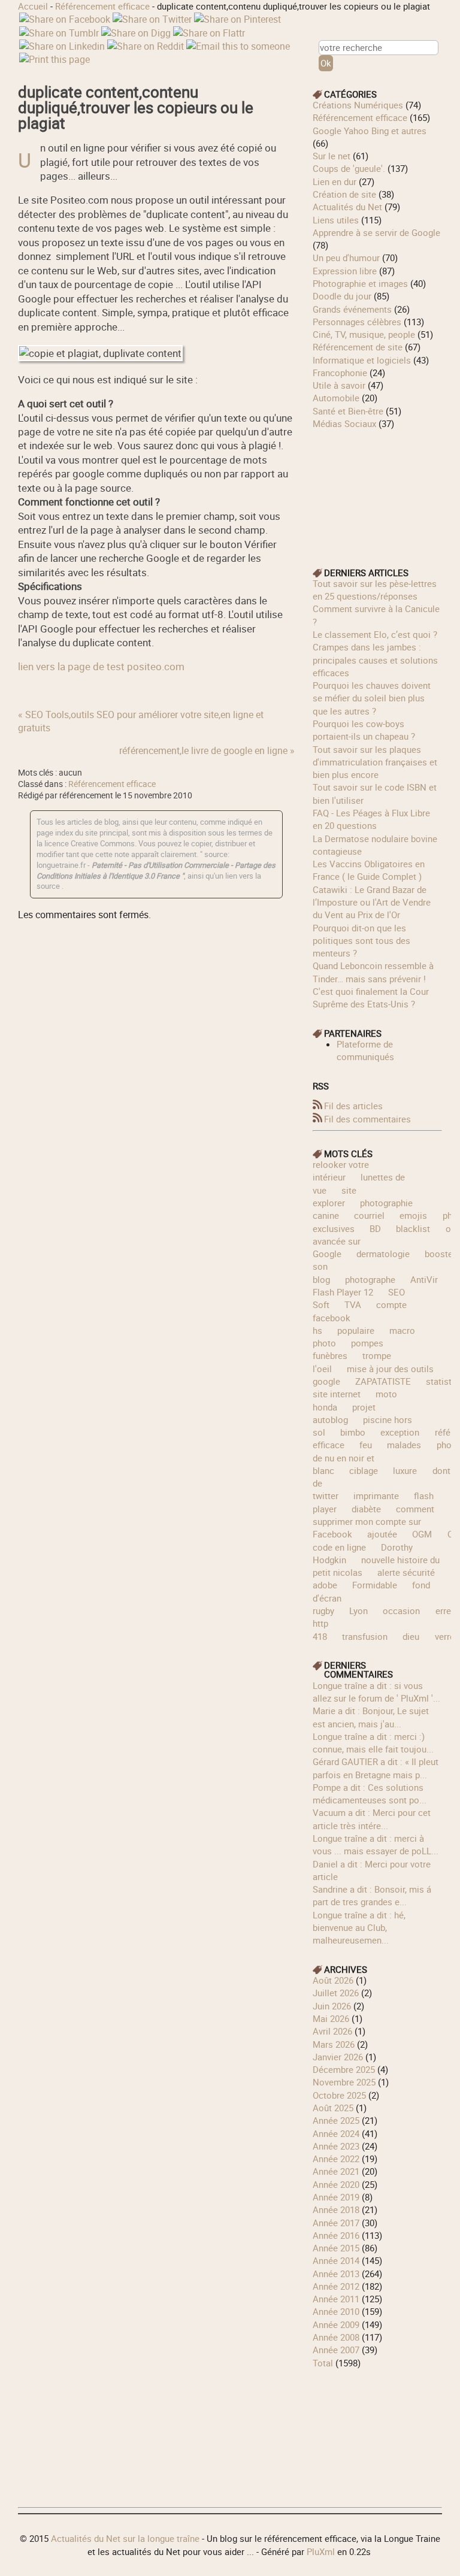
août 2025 (333, 2108)
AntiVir (424, 1279)
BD (375, 1228)
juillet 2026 (336, 1993)
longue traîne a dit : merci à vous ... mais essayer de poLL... (376, 1844)
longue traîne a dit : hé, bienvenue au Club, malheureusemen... (359, 1928)
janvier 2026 (338, 2057)
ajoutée (382, 1534)
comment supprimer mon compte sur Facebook (373, 1522)
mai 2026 (331, 2018)
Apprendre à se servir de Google (376, 232)
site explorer (335, 1196)
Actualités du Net (347, 207)
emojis (413, 1215)
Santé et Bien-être (348, 411)
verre (445, 1636)
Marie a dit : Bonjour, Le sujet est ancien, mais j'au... (371, 1717)
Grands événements (352, 309)
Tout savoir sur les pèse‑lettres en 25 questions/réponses (375, 590)
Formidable (375, 1585)
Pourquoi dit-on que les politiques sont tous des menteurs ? (361, 941)
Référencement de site (358, 347)
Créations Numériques (358, 105)
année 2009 (336, 2324)
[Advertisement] (377, 490)
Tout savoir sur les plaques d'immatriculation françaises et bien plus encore (375, 762)
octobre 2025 (339, 2095)
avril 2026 (332, 2031)
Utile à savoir (339, 385)
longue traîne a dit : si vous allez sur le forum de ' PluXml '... (376, 1692)
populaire (356, 1330)
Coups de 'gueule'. (349, 168)
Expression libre (345, 271)
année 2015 (336, 2248)
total (324, 2363)
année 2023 (336, 2146)
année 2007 (336, 2350)
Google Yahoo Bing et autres (370, 131)
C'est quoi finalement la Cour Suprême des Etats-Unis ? (371, 998)
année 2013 (336, 2274)
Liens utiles (336, 220)
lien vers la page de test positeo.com (101, 666)
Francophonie (340, 373)
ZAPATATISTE (383, 1381)
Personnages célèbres (357, 322)
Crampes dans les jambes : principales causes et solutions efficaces (375, 660)
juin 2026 (332, 2006)
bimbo (353, 1432)
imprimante (376, 1496)
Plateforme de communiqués (365, 1050)
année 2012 (336, 2286)
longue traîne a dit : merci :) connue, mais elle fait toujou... (373, 1743)
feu (366, 1445)
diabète (366, 1509)
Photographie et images (360, 283)
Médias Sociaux (344, 423)
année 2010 (336, 2311)
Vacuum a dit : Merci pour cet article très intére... (372, 1819)
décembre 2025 (344, 2069)
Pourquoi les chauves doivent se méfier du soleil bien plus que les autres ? (372, 698)
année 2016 (336, 2235)
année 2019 (336, 2197)
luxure (405, 1470)
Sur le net (332, 156)
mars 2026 (334, 2044)
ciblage (364, 1470)
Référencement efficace (102, 6)
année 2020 (336, 2184)
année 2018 (336, 2209)
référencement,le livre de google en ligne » (207, 750)
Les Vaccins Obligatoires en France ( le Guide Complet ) (369, 870)
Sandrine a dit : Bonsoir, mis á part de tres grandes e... (372, 1895)
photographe (370, 1279)
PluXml (321, 2551)
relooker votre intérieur (341, 1171)
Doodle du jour (342, 296)
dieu (411, 1636)
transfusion (365, 1636)
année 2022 (336, 2159)
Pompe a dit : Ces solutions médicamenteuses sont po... (370, 1793)
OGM (422, 1534)
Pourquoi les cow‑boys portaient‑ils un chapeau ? (364, 730)
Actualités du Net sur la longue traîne (125, 2538)
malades (404, 1445)
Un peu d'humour (346, 258)
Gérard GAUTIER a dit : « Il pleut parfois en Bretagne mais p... (376, 1768)
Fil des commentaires (367, 1119)
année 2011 (336, 2299)
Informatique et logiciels (362, 360)
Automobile (336, 398)
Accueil (33, 6)
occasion (401, 1611)
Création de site (344, 194)
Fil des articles (353, 1106)
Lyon (358, 1611)
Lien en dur (335, 181)
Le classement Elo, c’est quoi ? (375, 634)
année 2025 (336, 2120)
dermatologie (383, 1254)
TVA (353, 1304)
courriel (369, 1215)
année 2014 (336, 2260)
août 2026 (333, 1980)
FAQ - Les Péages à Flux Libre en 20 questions (371, 819)
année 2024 (336, 2133)
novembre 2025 (344, 2082)
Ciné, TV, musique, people (364, 334)
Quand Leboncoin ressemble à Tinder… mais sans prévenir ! (373, 972)
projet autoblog (344, 1413)
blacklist (413, 1228)
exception (400, 1432)
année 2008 (336, 2337)
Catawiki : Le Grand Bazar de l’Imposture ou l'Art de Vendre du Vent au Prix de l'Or (372, 902)
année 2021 (336, 2171)
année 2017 (336, 2223)
